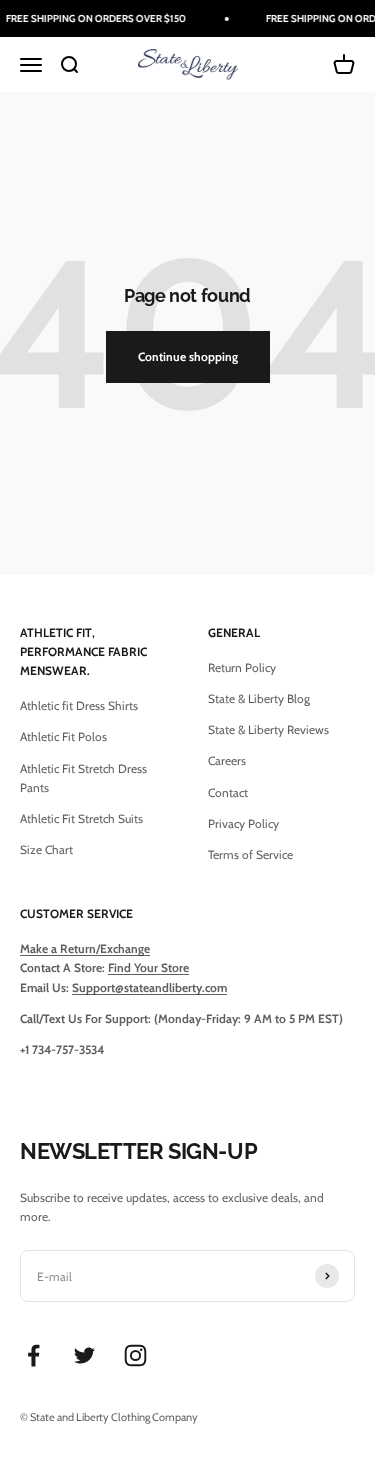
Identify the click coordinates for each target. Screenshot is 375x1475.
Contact (228, 792)
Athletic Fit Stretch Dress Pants (83, 778)
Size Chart (46, 849)
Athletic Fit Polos (63, 736)
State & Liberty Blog (259, 698)
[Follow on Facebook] (33, 1355)
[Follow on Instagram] (135, 1355)
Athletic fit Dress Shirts (79, 705)
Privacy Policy (243, 823)
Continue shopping (188, 356)
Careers (227, 760)
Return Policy (242, 667)
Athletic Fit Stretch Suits (81, 818)
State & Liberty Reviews (268, 729)
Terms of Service (250, 854)
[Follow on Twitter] (84, 1355)
